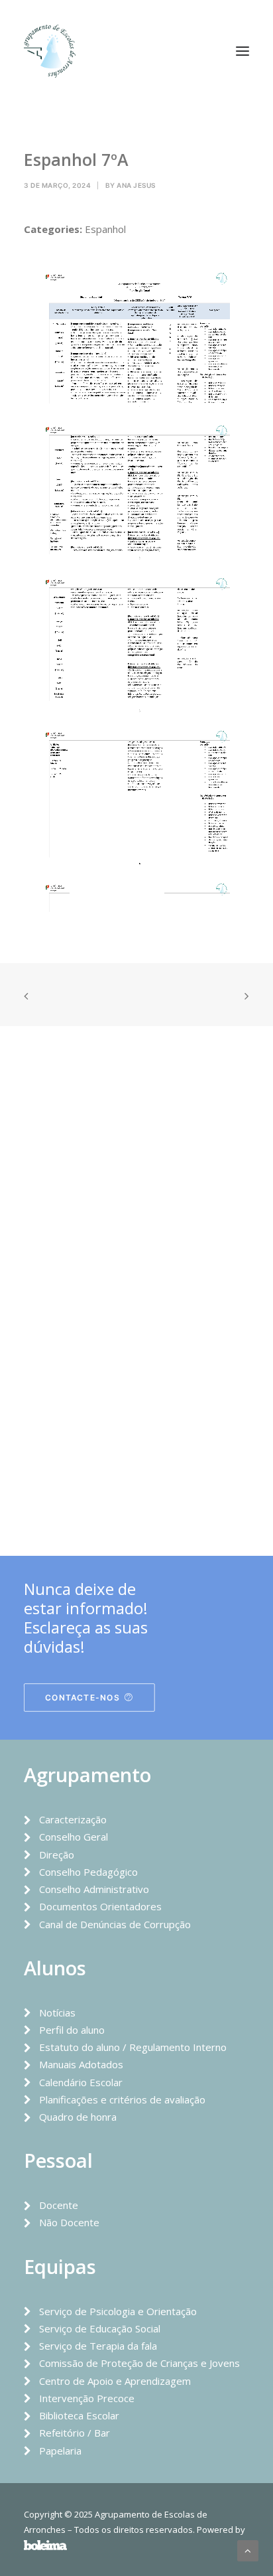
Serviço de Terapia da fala (98, 2346)
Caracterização (73, 1819)
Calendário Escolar (81, 2082)
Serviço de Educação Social (100, 2328)
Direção (57, 1855)
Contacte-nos (82, 1698)
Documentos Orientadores (100, 1906)
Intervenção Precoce (87, 2398)
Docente (59, 2205)
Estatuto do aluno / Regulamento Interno (133, 2047)
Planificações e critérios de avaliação (122, 2099)
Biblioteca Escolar (79, 2415)
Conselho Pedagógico (88, 1872)
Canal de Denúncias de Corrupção (115, 1924)
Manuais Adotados (81, 2064)
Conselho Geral (74, 1837)
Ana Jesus (136, 185)
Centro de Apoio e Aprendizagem (115, 2381)
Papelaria (60, 2451)
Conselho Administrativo (94, 1889)
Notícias (57, 2012)
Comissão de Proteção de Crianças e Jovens (139, 2363)
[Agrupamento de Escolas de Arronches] (50, 51)
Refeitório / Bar (75, 2433)
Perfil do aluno (72, 2030)
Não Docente (69, 2222)
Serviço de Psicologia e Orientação (118, 2311)
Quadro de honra (78, 2117)
